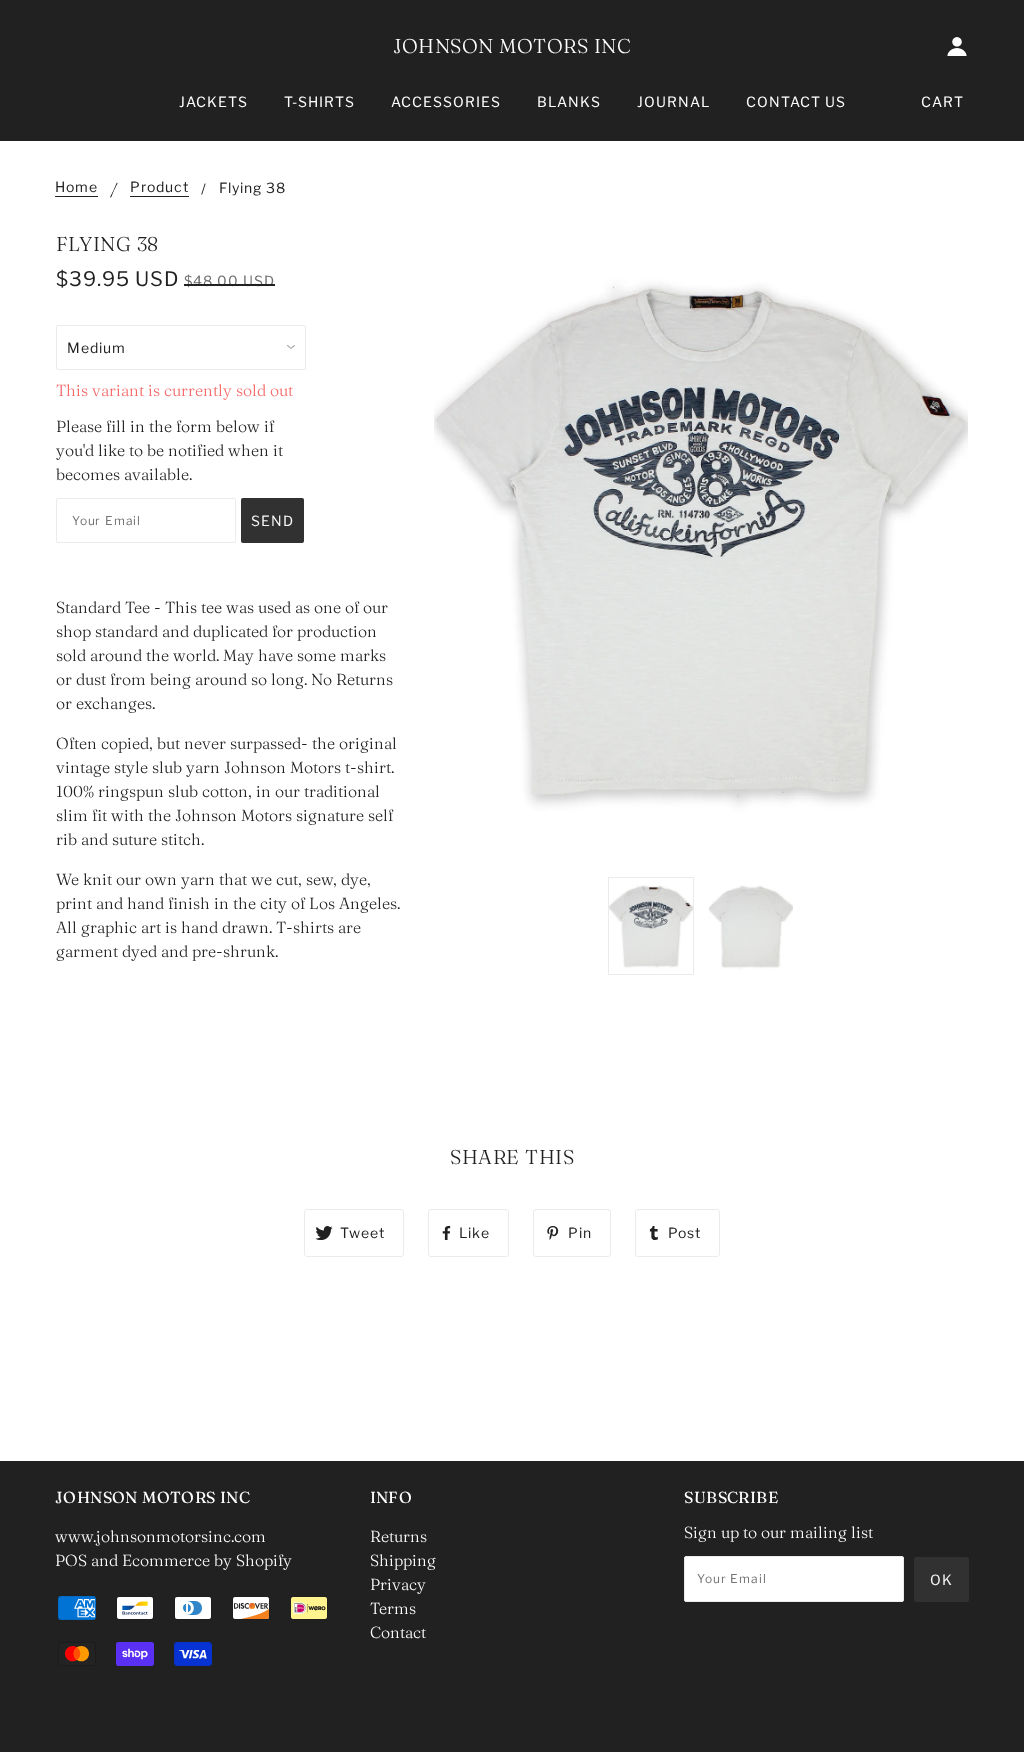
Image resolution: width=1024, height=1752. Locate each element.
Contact (398, 1632)
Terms (393, 1608)
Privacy (398, 1584)
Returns (398, 1536)
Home (76, 187)
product (159, 187)
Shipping (403, 1560)
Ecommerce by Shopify (207, 1560)
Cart (942, 101)
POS (71, 1560)
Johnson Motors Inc (512, 45)
